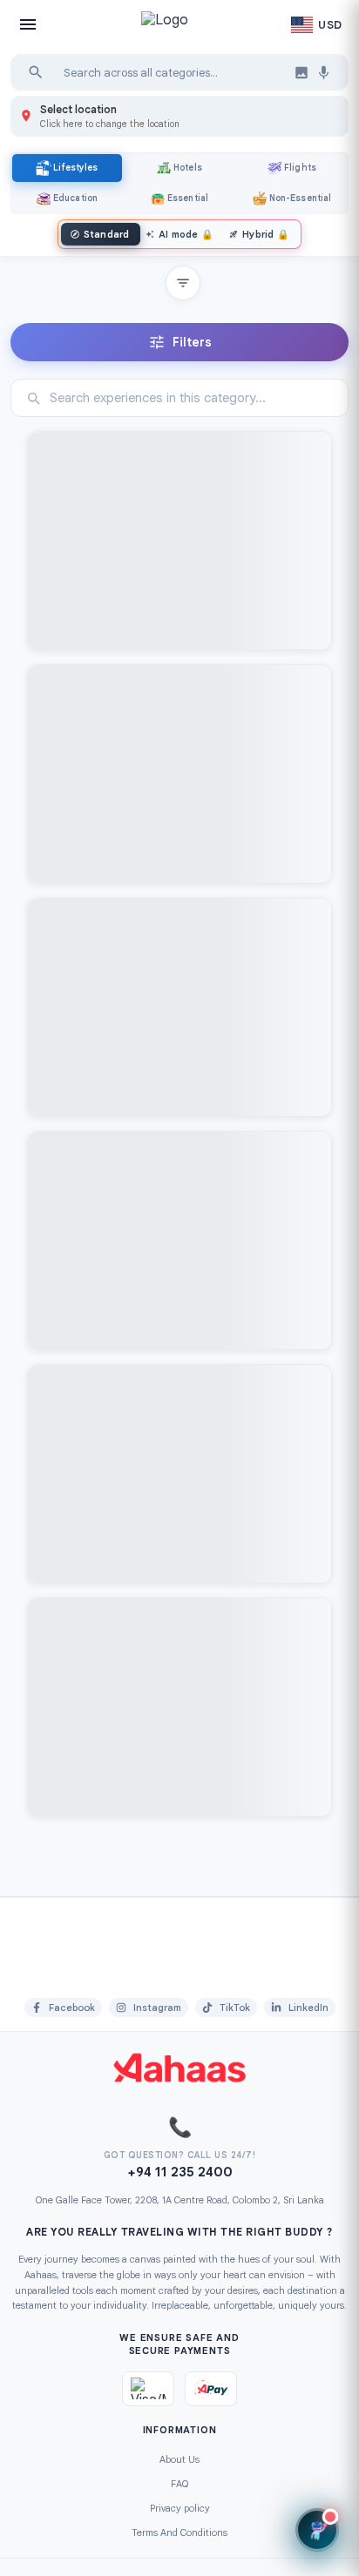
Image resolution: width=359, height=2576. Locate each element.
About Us (179, 2459)
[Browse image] (301, 72)
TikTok (235, 2008)
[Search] (36, 72)
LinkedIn (308, 2008)
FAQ (179, 2484)
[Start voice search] (324, 73)
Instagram (157, 2008)
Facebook (72, 2008)
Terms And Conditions (179, 2532)
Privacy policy (180, 2508)
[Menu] (28, 24)
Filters (192, 342)
